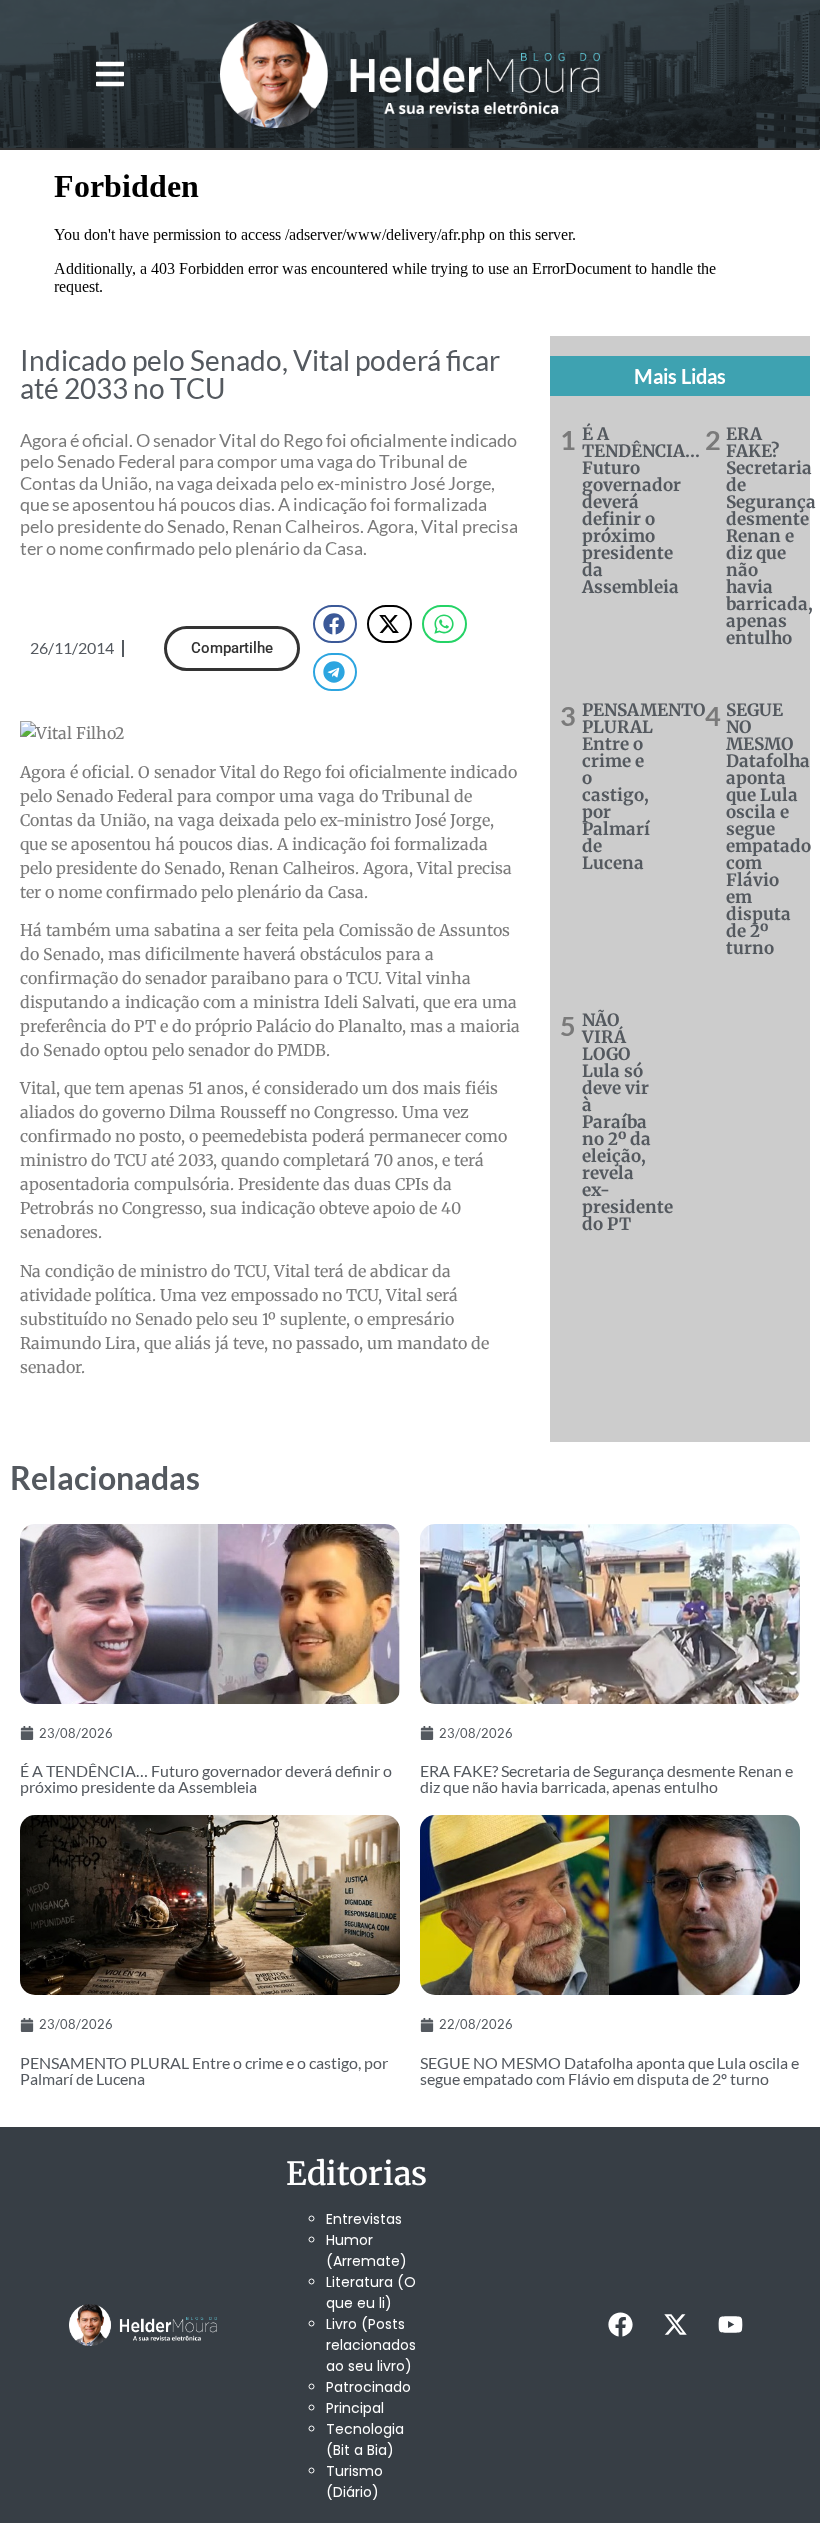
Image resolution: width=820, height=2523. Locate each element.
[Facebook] (621, 2325)
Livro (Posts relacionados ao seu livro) (371, 2345)
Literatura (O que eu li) (371, 2292)
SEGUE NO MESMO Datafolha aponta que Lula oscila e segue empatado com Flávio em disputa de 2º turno (768, 829)
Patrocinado (368, 2387)
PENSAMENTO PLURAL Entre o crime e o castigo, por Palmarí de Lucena (643, 786)
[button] (110, 73)
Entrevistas (364, 2219)
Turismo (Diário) (354, 2481)
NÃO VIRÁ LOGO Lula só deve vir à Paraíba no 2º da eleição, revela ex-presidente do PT (627, 1122)
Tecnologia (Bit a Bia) (365, 2439)
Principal (355, 2408)
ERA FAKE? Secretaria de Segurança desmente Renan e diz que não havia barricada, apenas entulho (771, 536)
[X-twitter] (676, 2325)
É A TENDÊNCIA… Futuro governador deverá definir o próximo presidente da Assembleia (641, 510)
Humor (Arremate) (366, 2250)
